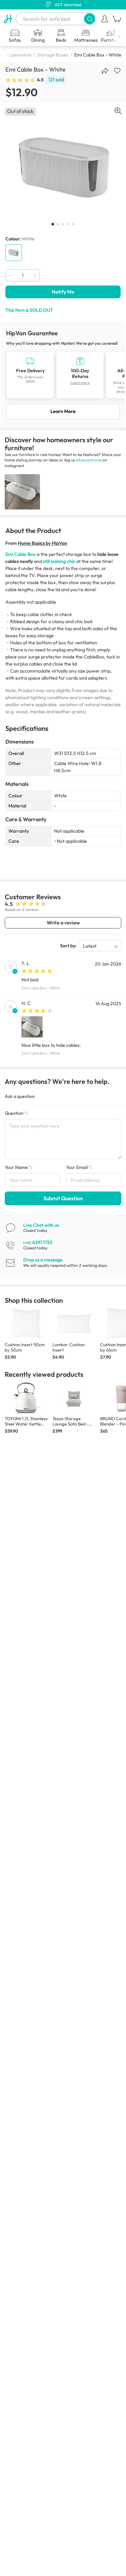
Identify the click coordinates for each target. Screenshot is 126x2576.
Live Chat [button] (41, 1225)
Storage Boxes (53, 55)
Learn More (63, 411)
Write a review (63, 923)
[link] (63, 374)
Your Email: (79, 1167)
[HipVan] (8, 19)
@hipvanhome (89, 460)
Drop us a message (43, 1260)
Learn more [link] (80, 383)
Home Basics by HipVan (43, 543)
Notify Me (63, 292)
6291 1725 (38, 1242)
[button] (90, 19)
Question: (16, 1113)
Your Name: (18, 1167)
